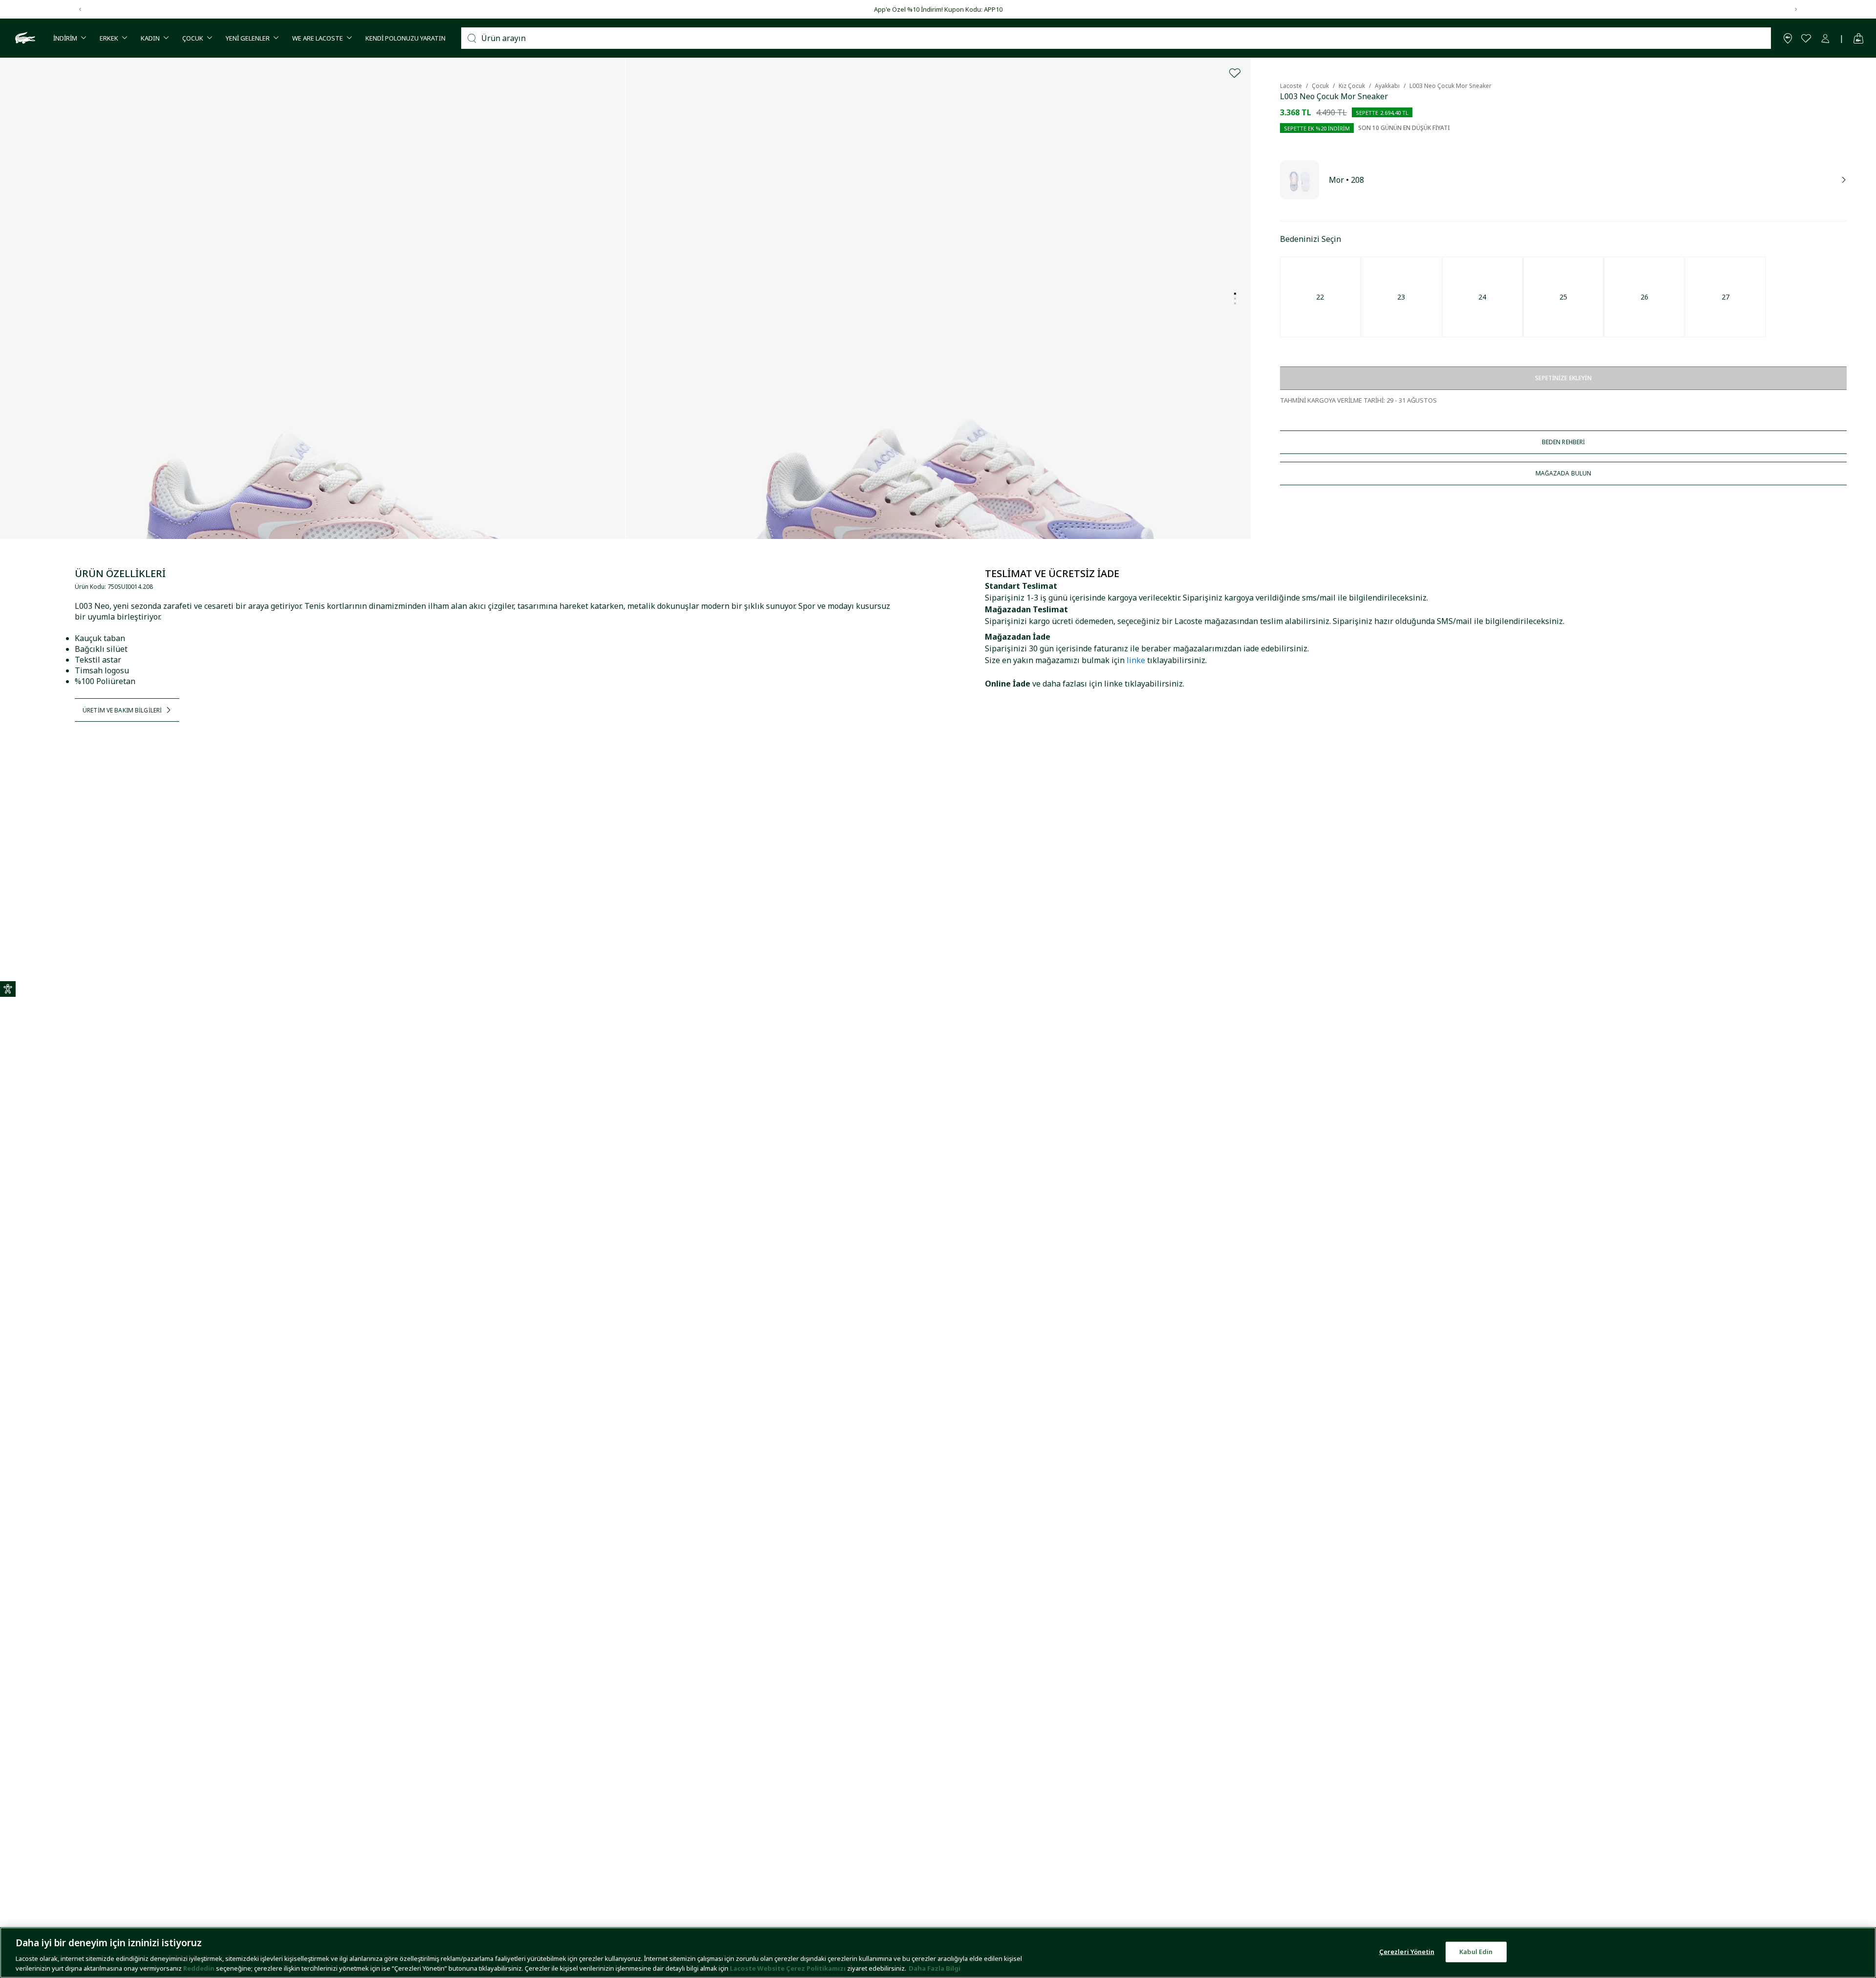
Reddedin (199, 1968)
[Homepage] (24, 38)
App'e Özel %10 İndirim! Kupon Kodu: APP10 (938, 9)
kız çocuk (1352, 86)
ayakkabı (1387, 86)
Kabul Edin (1476, 1952)
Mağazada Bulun (1564, 473)
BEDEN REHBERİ (1564, 442)
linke (1136, 660)
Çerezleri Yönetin (1407, 1952)
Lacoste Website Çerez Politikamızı (789, 1968)
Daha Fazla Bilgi (935, 1968)
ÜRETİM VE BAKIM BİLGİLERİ (122, 710)
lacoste (1291, 86)
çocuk (1320, 86)
